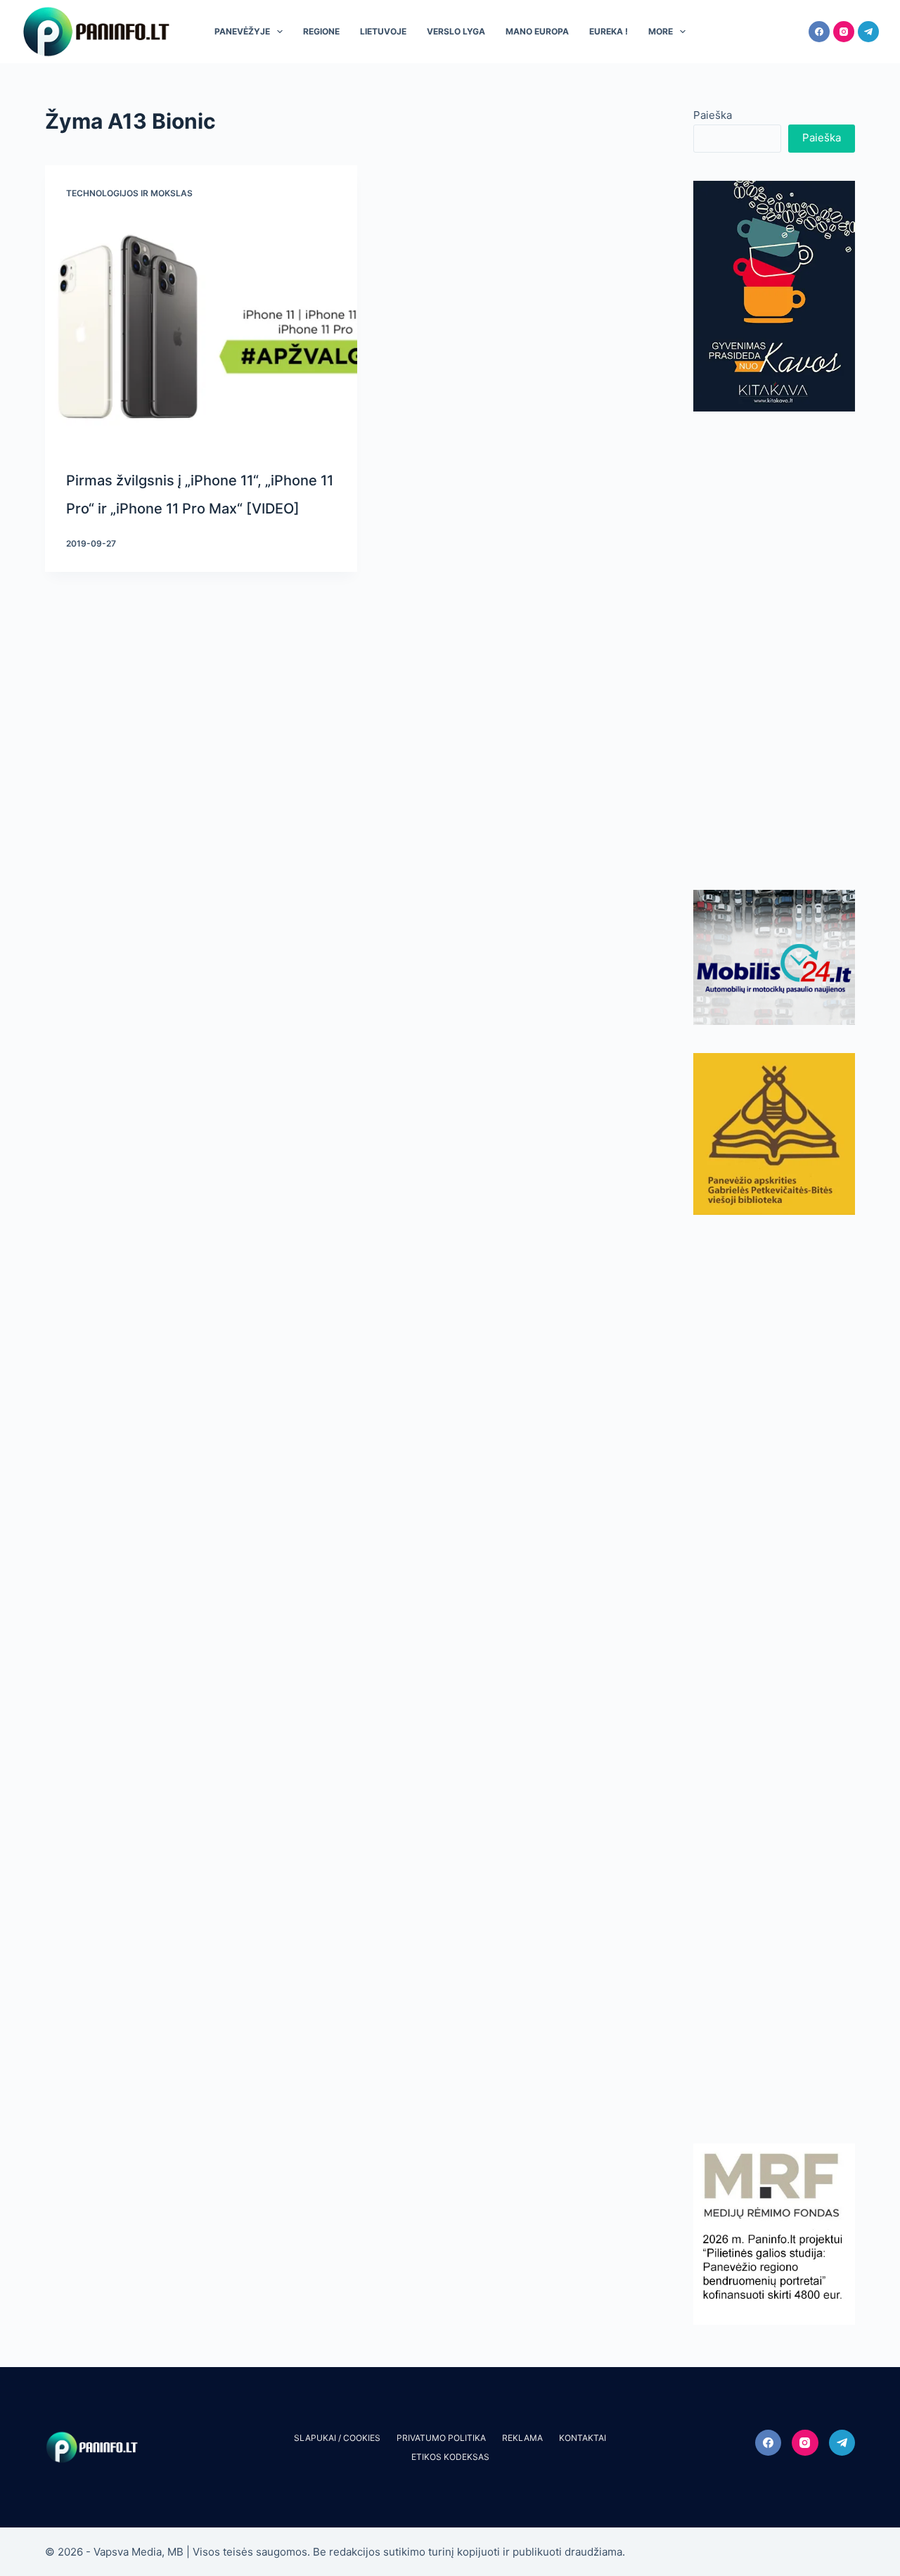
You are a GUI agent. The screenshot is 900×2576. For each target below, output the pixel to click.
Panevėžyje (242, 31)
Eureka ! (609, 31)
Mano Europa (537, 31)
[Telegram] (868, 32)
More (661, 31)
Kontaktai (583, 2438)
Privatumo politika (441, 2438)
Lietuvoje (383, 31)
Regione (321, 31)
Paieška (713, 115)
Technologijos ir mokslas (129, 193)
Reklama (522, 2438)
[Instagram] (844, 32)
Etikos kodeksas (450, 2457)
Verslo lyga (456, 31)
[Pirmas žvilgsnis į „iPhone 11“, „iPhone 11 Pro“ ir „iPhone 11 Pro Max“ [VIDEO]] (201, 328)
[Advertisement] (774, 651)
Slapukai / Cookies (337, 2438)
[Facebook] (819, 32)
